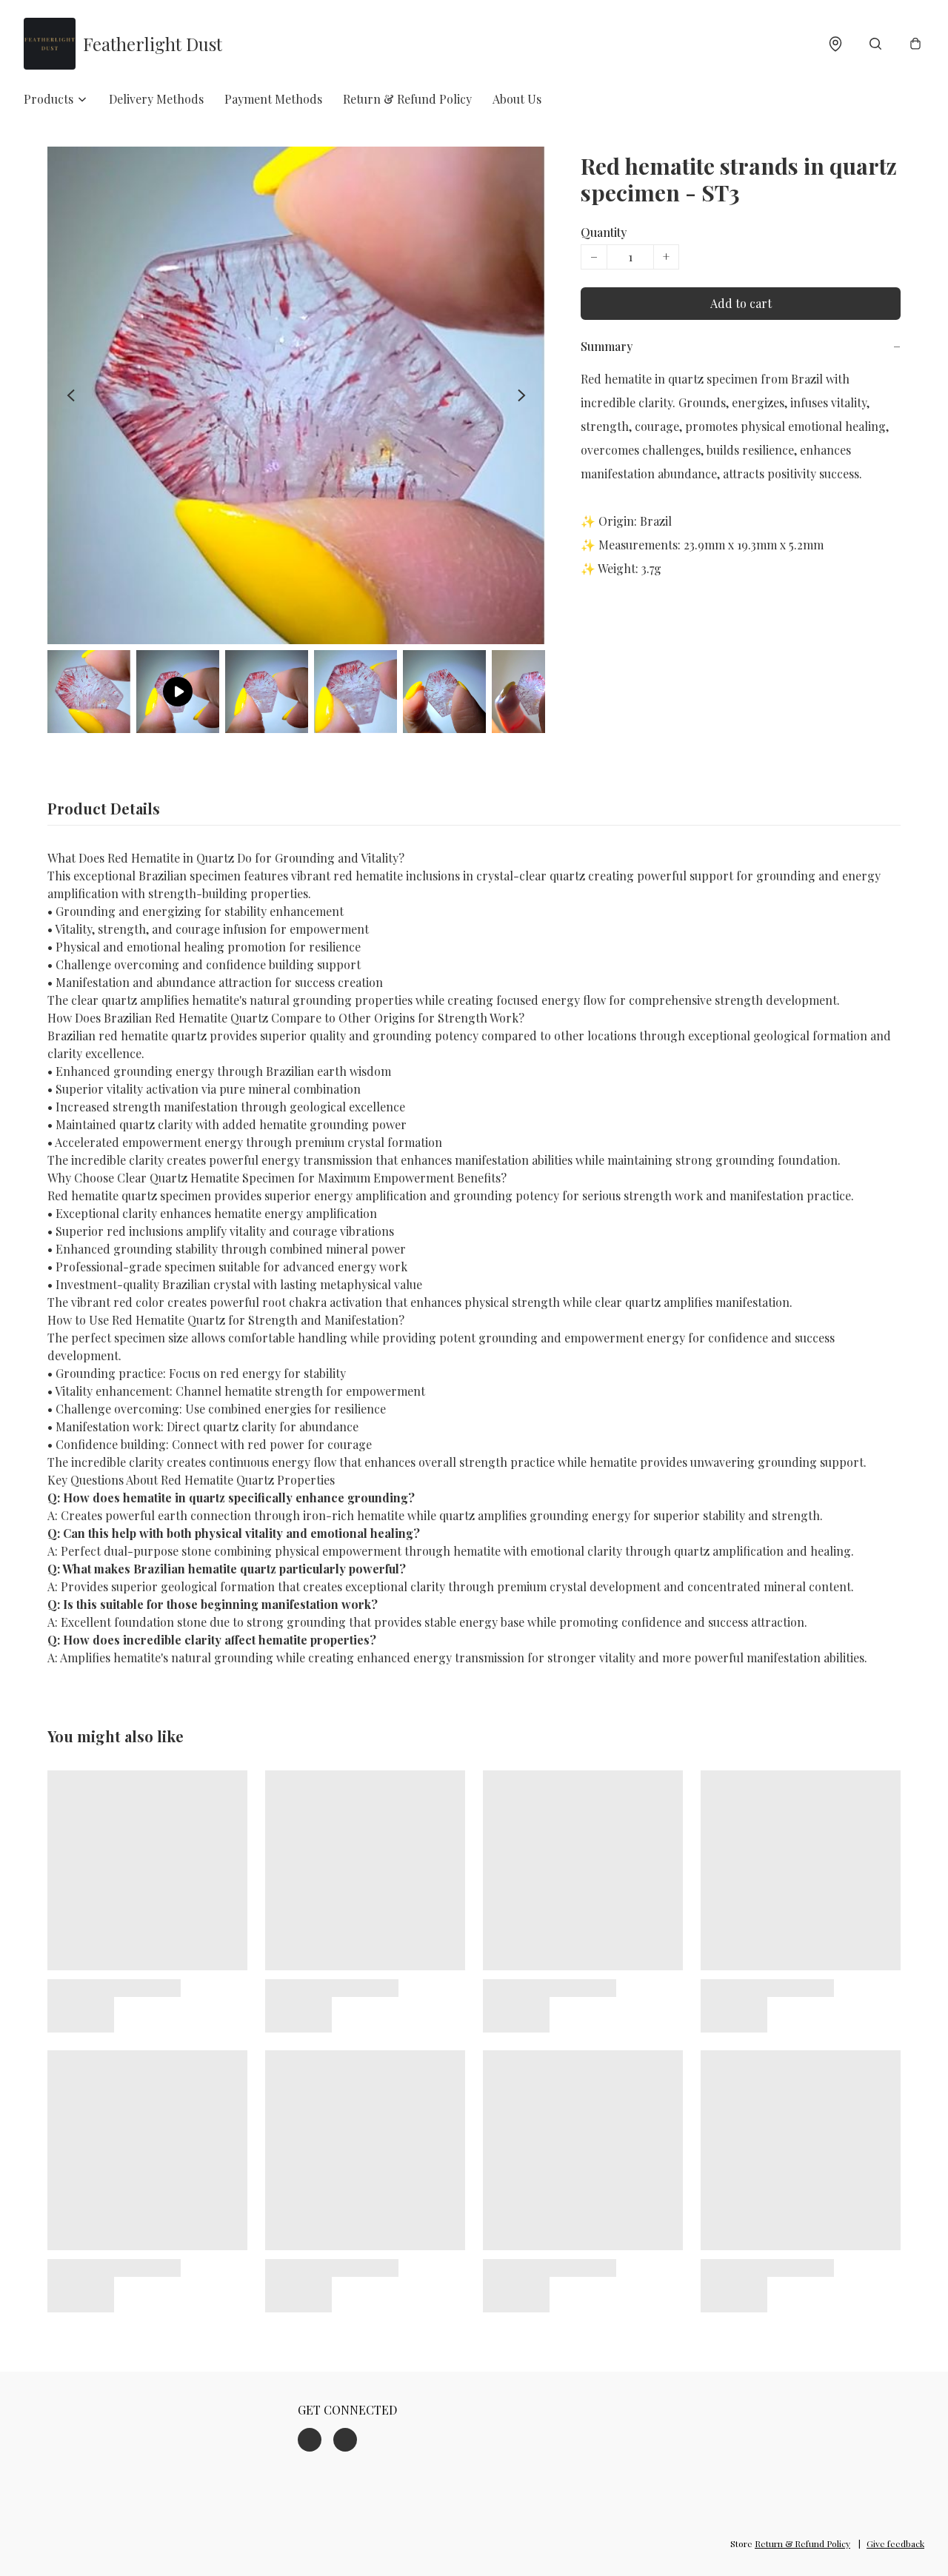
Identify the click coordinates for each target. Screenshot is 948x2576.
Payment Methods (273, 99)
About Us (517, 99)
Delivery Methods (156, 99)
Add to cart (741, 303)
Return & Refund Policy (407, 99)
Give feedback (895, 2543)
